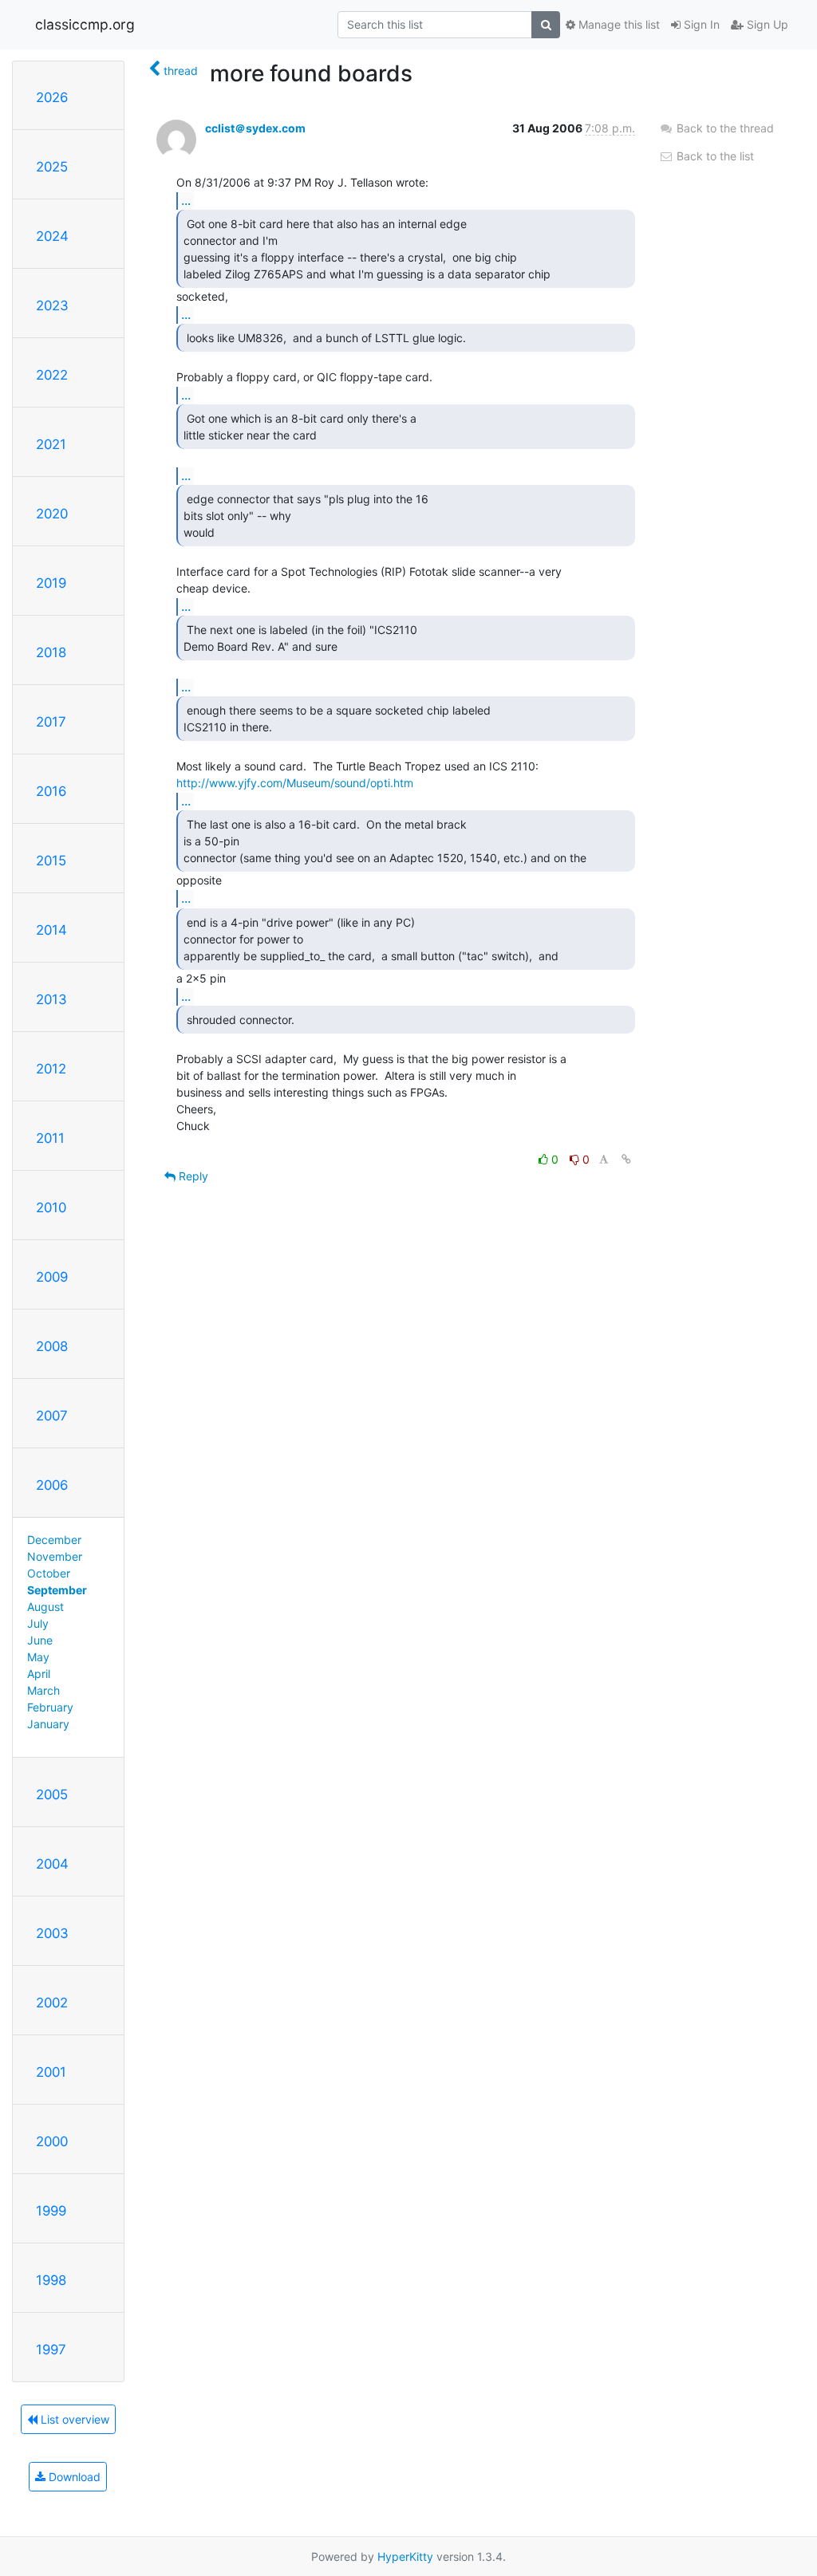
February (50, 1707)
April (39, 1674)
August (45, 1607)
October (49, 1573)
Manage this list (618, 24)
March (43, 1690)
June (40, 1640)
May (38, 1657)
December (54, 1540)
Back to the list (714, 156)
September (57, 1590)
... (186, 200)
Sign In (700, 24)
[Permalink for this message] (626, 1159)
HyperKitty (405, 2556)
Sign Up (766, 24)
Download (73, 2477)
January (48, 1724)
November (55, 1556)
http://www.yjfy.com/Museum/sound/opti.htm (295, 783)
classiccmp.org (85, 24)
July (38, 1623)
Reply (192, 1176)
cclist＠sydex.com (255, 128)
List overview (73, 2419)
